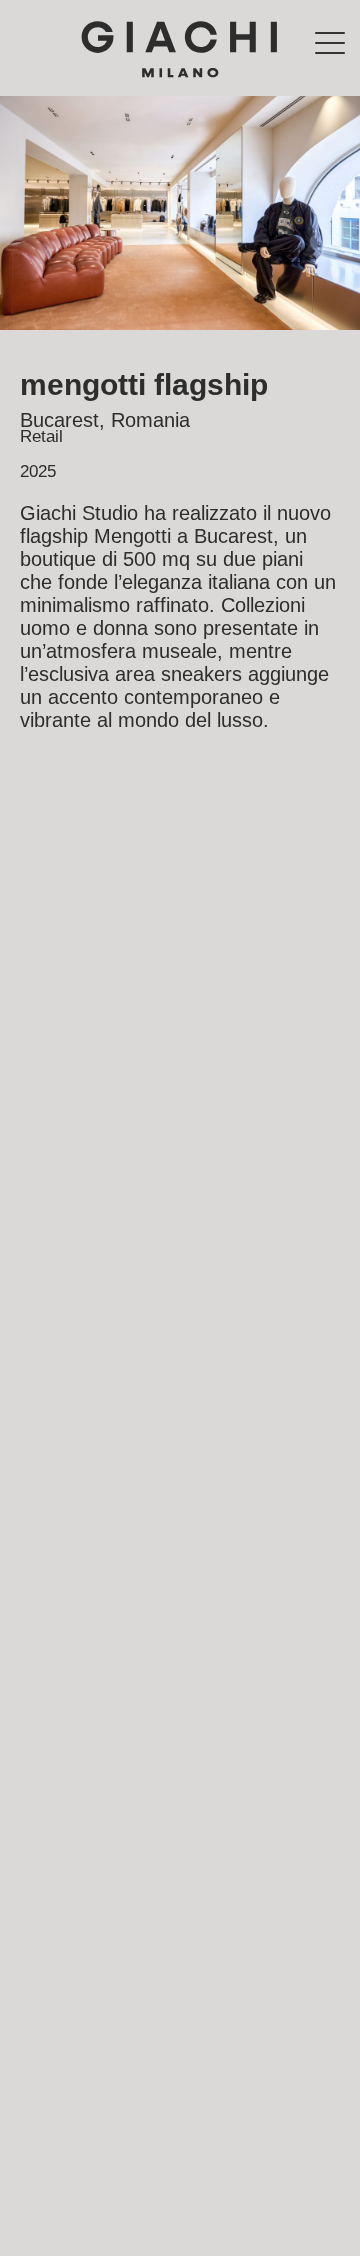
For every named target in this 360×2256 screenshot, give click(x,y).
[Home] (180, 48)
